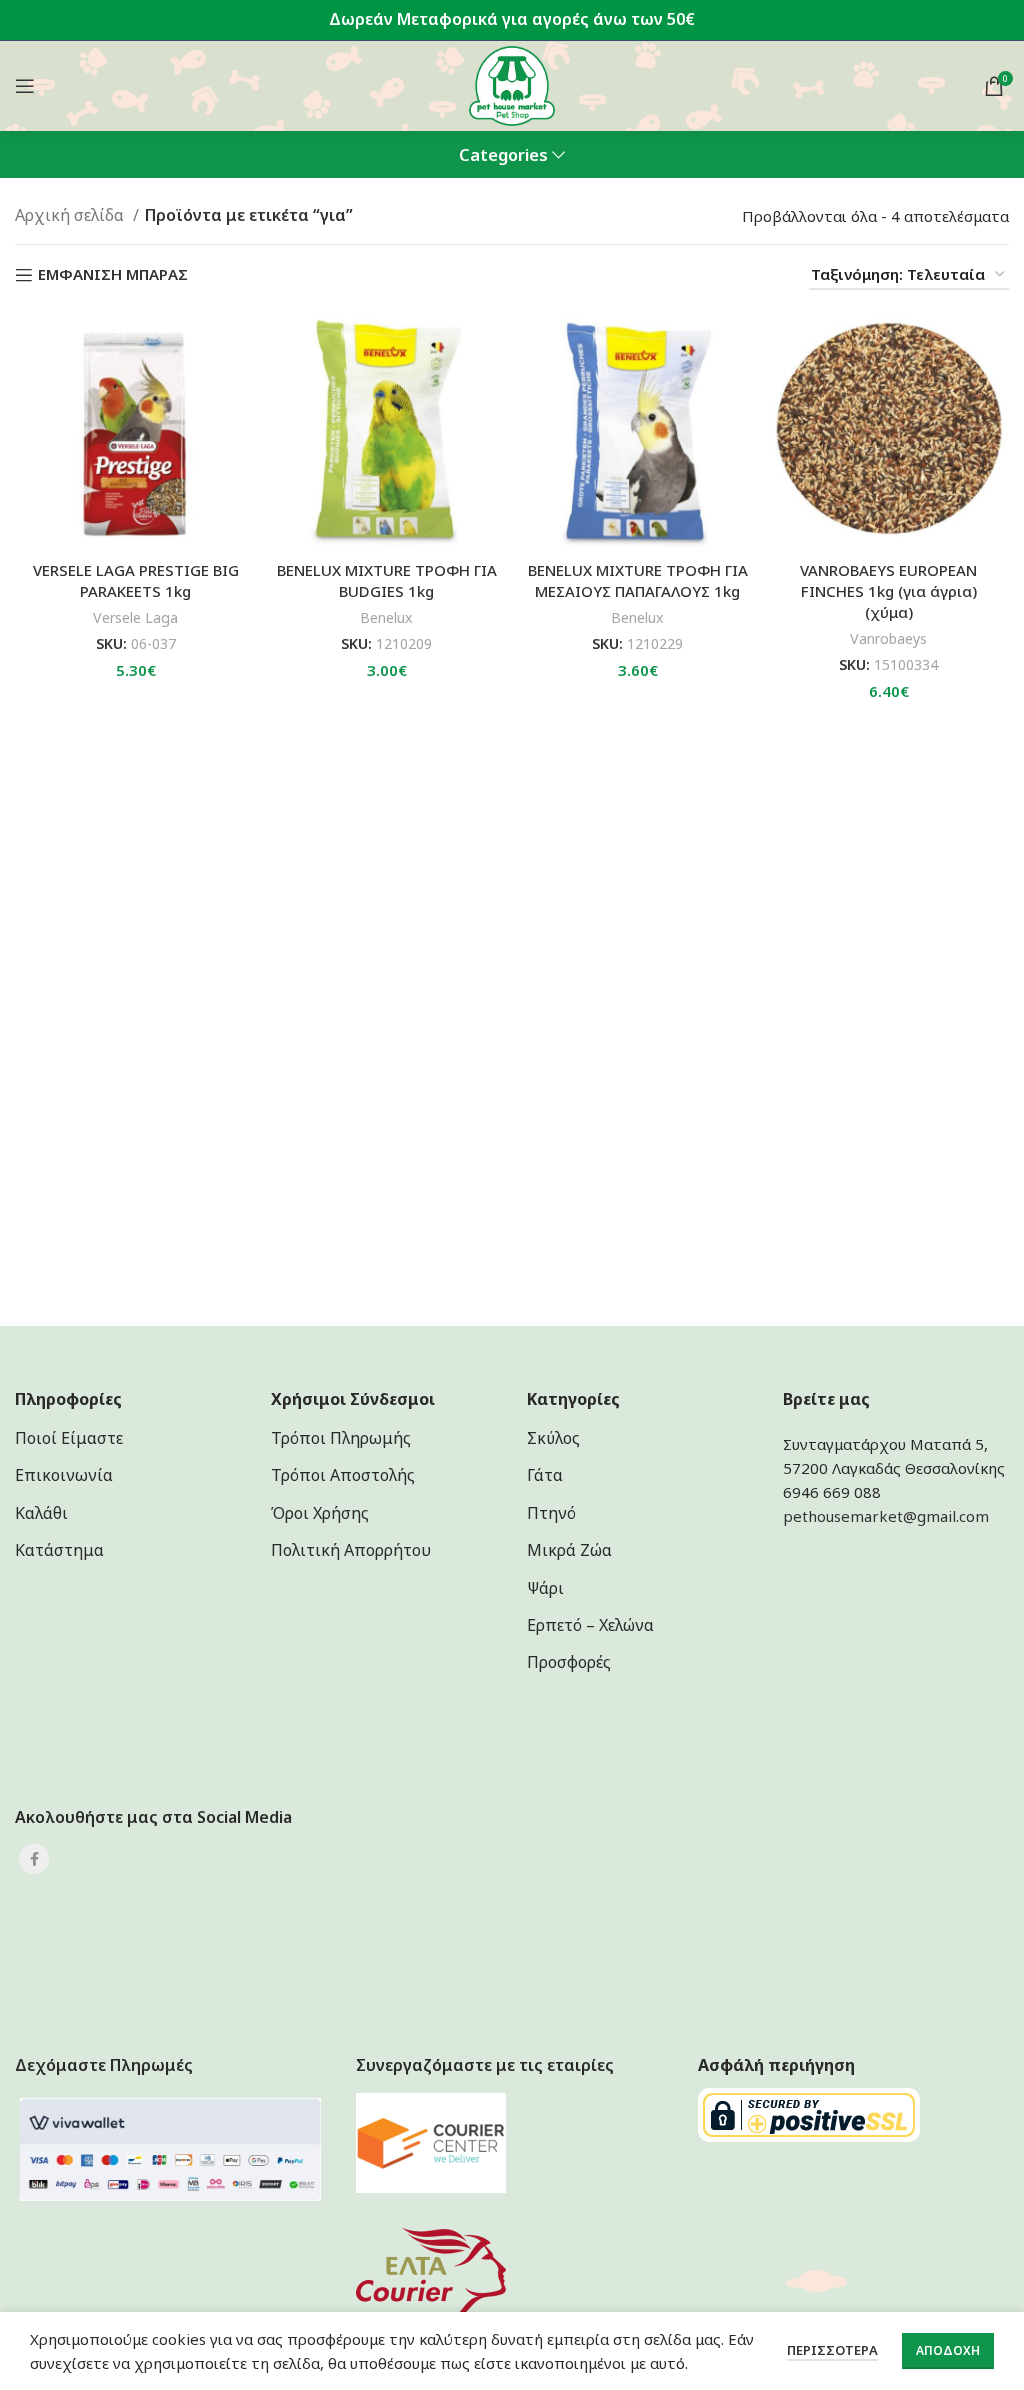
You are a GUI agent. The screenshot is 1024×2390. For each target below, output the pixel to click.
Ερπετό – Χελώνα (590, 1625)
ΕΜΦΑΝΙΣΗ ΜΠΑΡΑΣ (113, 275)
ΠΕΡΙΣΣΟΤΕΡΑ (832, 2350)
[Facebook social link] (34, 1859)
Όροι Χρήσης (320, 1513)
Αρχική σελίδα (71, 215)
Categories (503, 155)
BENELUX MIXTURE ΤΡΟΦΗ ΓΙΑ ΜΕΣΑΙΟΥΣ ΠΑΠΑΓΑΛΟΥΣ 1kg (638, 580)
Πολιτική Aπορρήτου (351, 1550)
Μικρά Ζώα (569, 1550)
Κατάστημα (59, 1550)
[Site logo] (512, 84)
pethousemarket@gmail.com (886, 1516)
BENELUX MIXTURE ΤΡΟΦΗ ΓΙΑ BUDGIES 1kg (387, 580)
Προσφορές (569, 1662)
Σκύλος (553, 1438)
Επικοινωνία (64, 1475)
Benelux (386, 617)
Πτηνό (551, 1513)
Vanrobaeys (888, 638)
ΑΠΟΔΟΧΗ (948, 2350)
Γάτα (545, 1475)
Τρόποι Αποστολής (343, 1475)
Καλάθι (41, 1513)
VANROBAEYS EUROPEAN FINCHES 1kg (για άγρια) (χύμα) (888, 591)
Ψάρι (545, 1588)
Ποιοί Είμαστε (69, 1438)
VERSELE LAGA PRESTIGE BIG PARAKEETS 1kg (136, 580)
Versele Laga (135, 617)
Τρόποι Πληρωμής (341, 1438)
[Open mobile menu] (25, 86)
